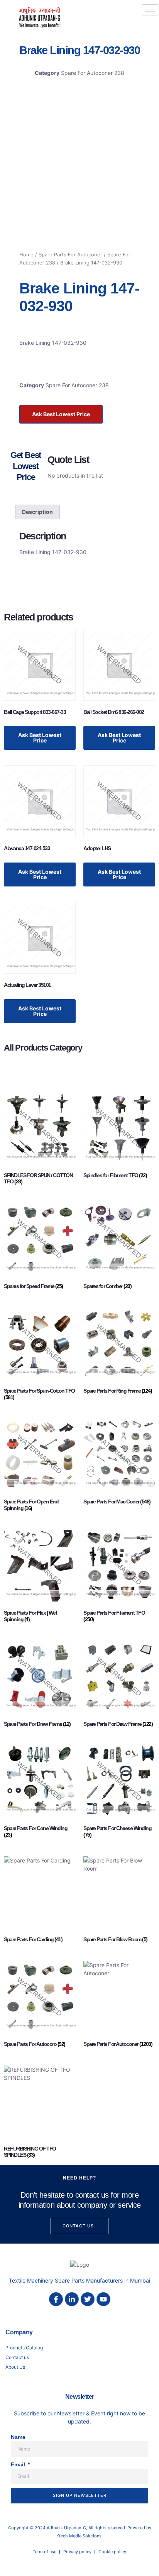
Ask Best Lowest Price (61, 414)
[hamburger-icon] (150, 10)
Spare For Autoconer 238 (93, 73)
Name (18, 2437)
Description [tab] (37, 512)
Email (19, 2464)
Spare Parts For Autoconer (70, 255)
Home (26, 255)
